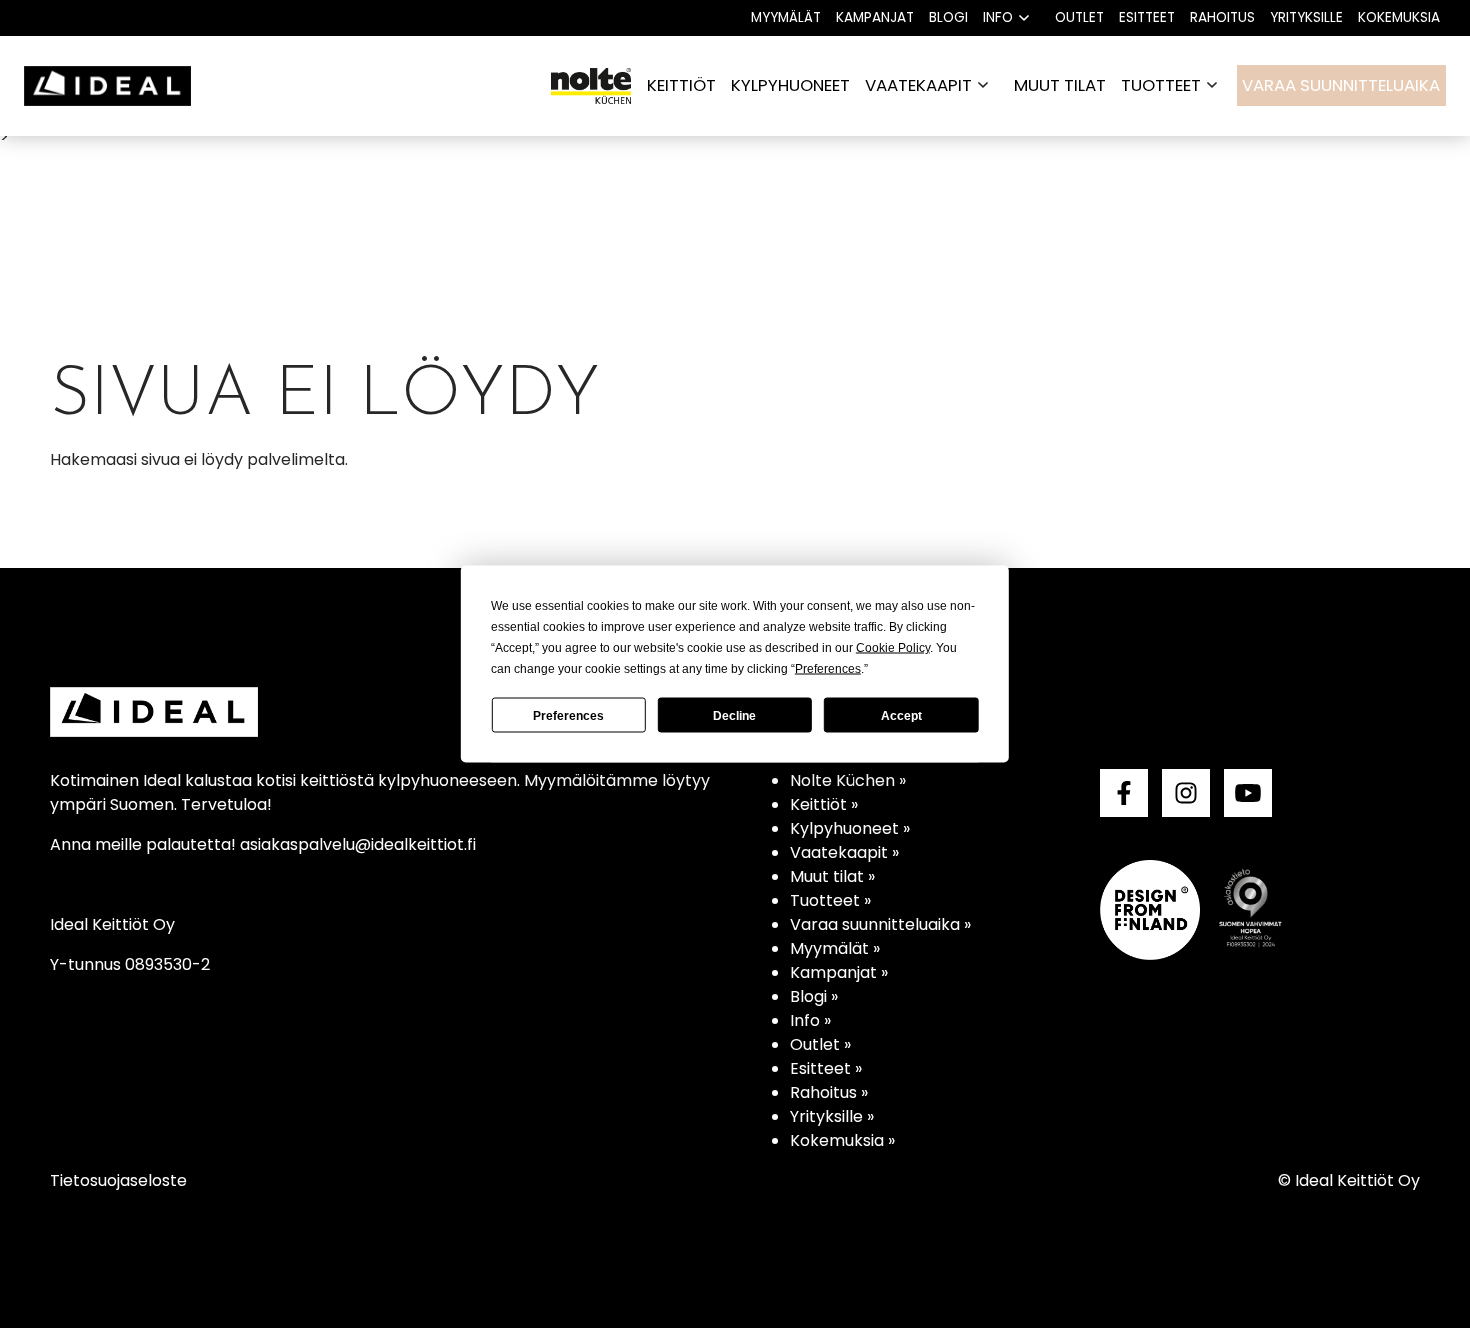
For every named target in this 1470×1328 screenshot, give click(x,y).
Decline (734, 715)
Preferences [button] (828, 669)
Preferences (568, 715)
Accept (901, 715)
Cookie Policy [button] (893, 648)
